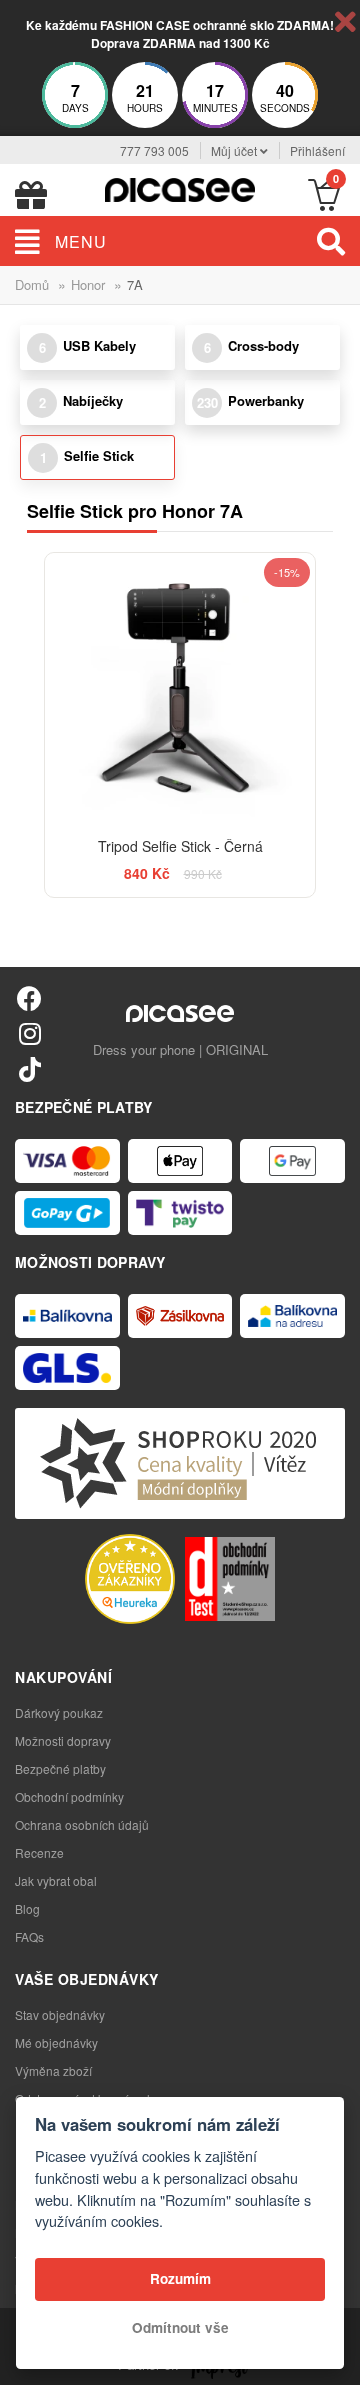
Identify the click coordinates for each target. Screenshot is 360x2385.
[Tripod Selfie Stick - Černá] (180, 688)
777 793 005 (154, 150)
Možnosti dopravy (63, 1740)
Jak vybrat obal (56, 1880)
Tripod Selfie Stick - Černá (180, 846)
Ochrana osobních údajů (82, 1824)
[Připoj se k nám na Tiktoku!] (29, 1068)
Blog (27, 1908)
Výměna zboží (53, 2070)
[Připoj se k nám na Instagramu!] (29, 1032)
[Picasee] (180, 187)
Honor (88, 284)
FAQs (29, 1936)
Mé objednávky (56, 2042)
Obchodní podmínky (69, 1796)
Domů (32, 284)
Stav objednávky (60, 2014)
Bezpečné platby (60, 1768)
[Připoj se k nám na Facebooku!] (29, 997)
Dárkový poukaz (59, 1712)
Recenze (39, 1852)
